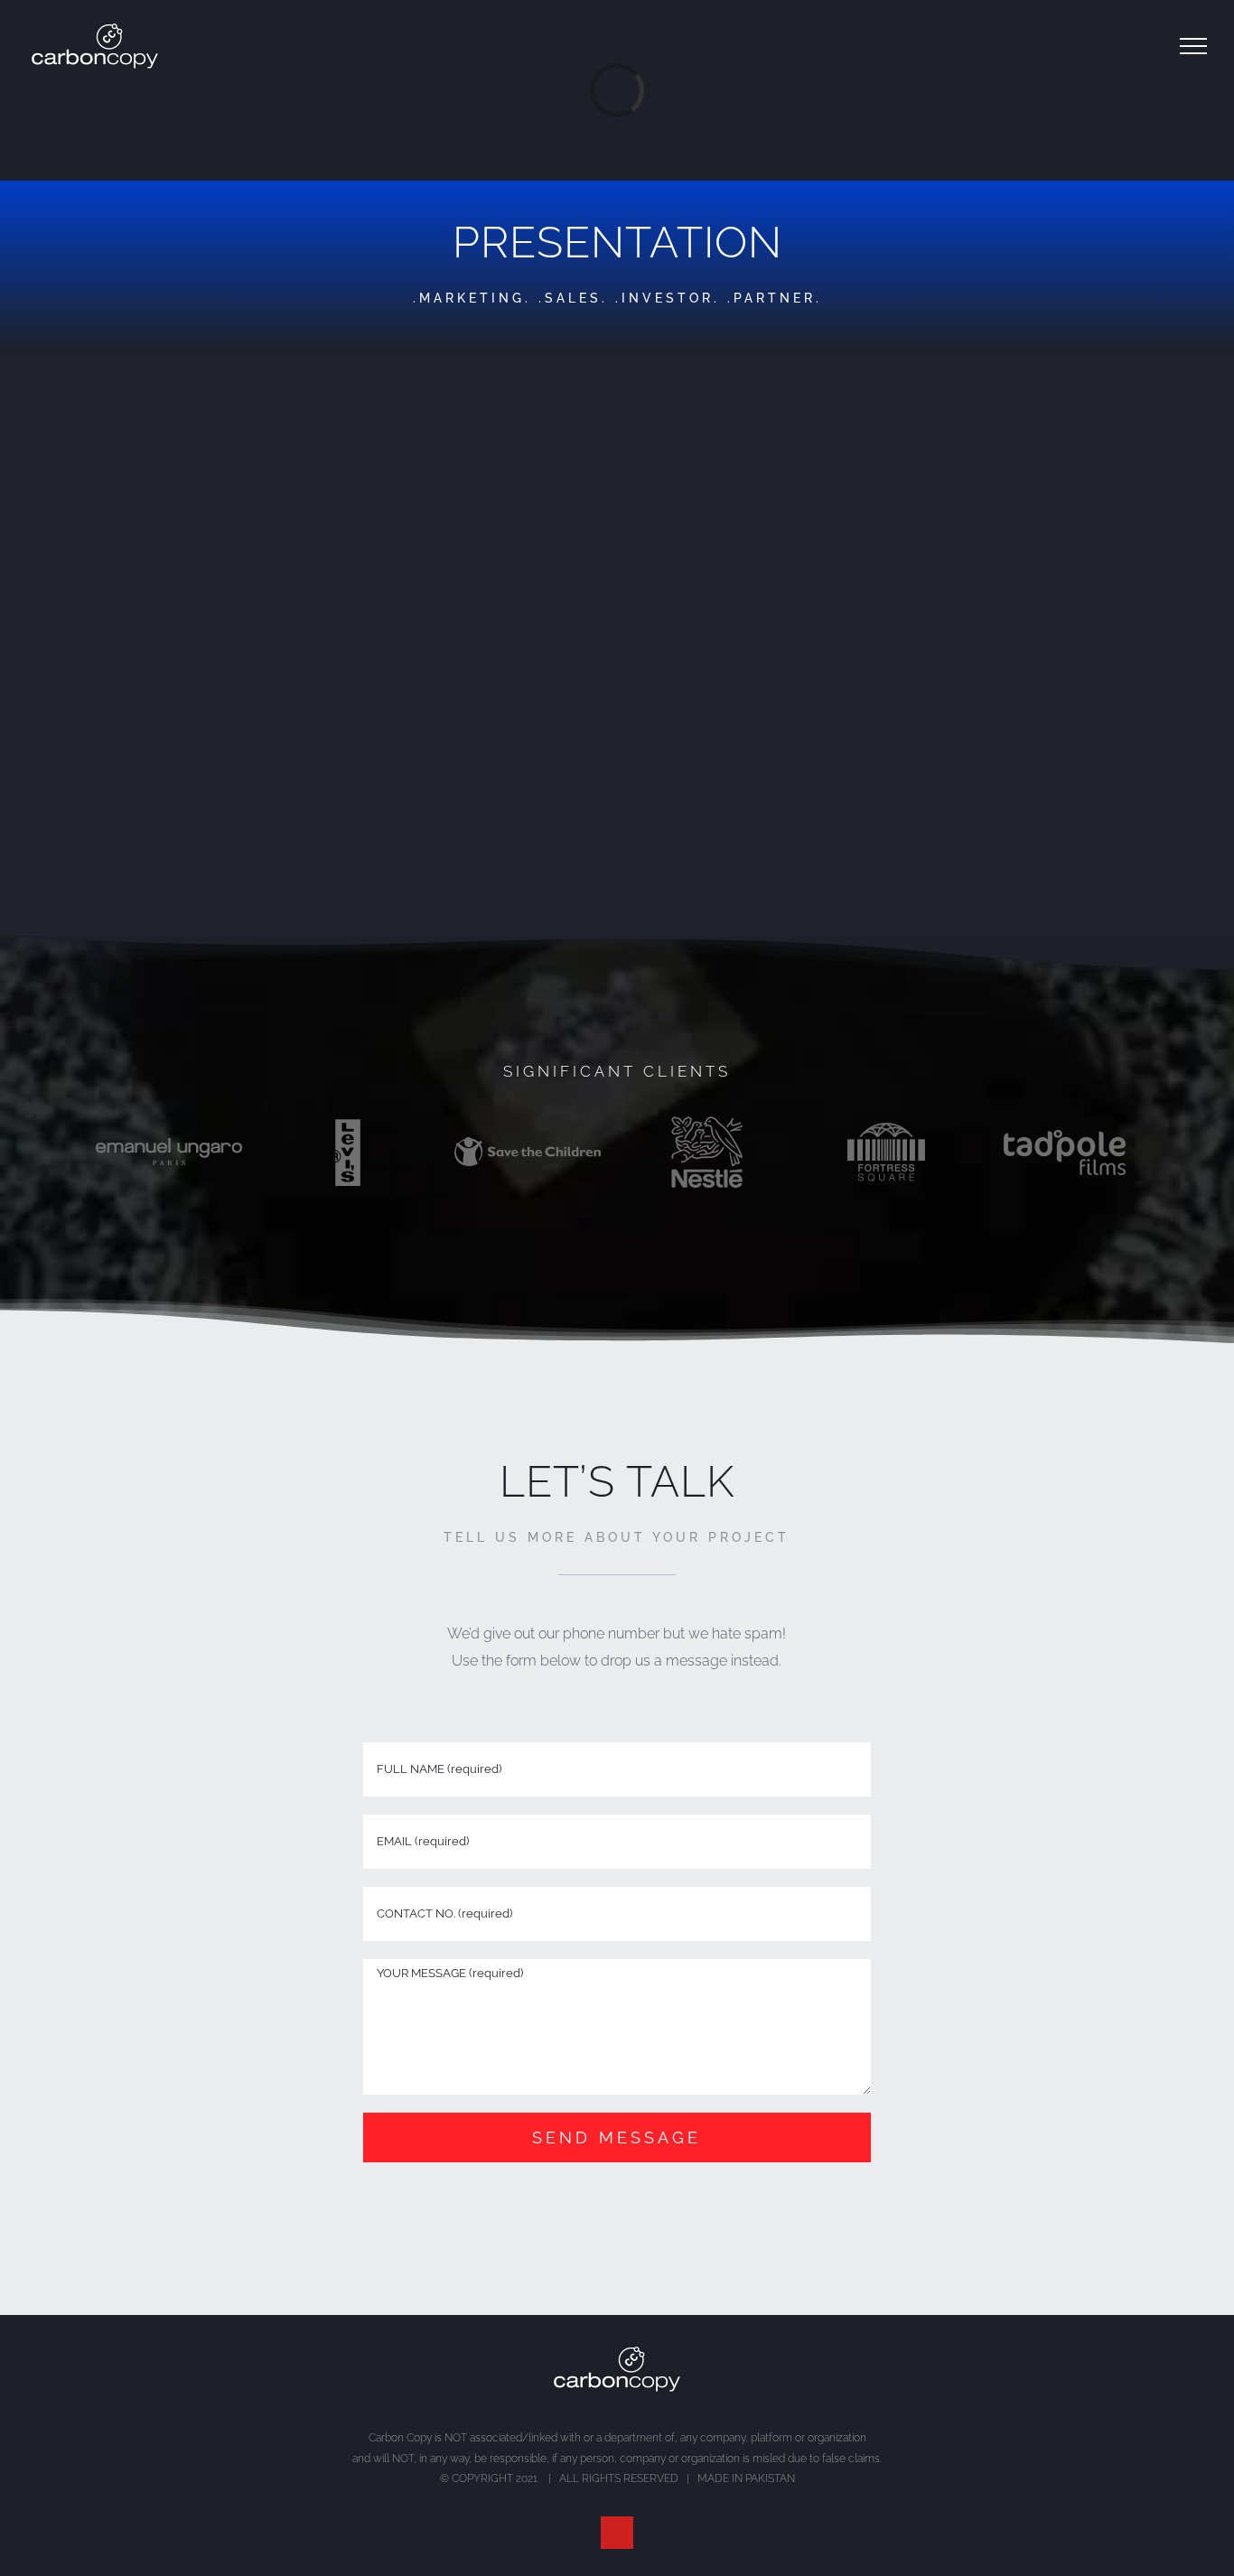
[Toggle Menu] (1193, 46)
